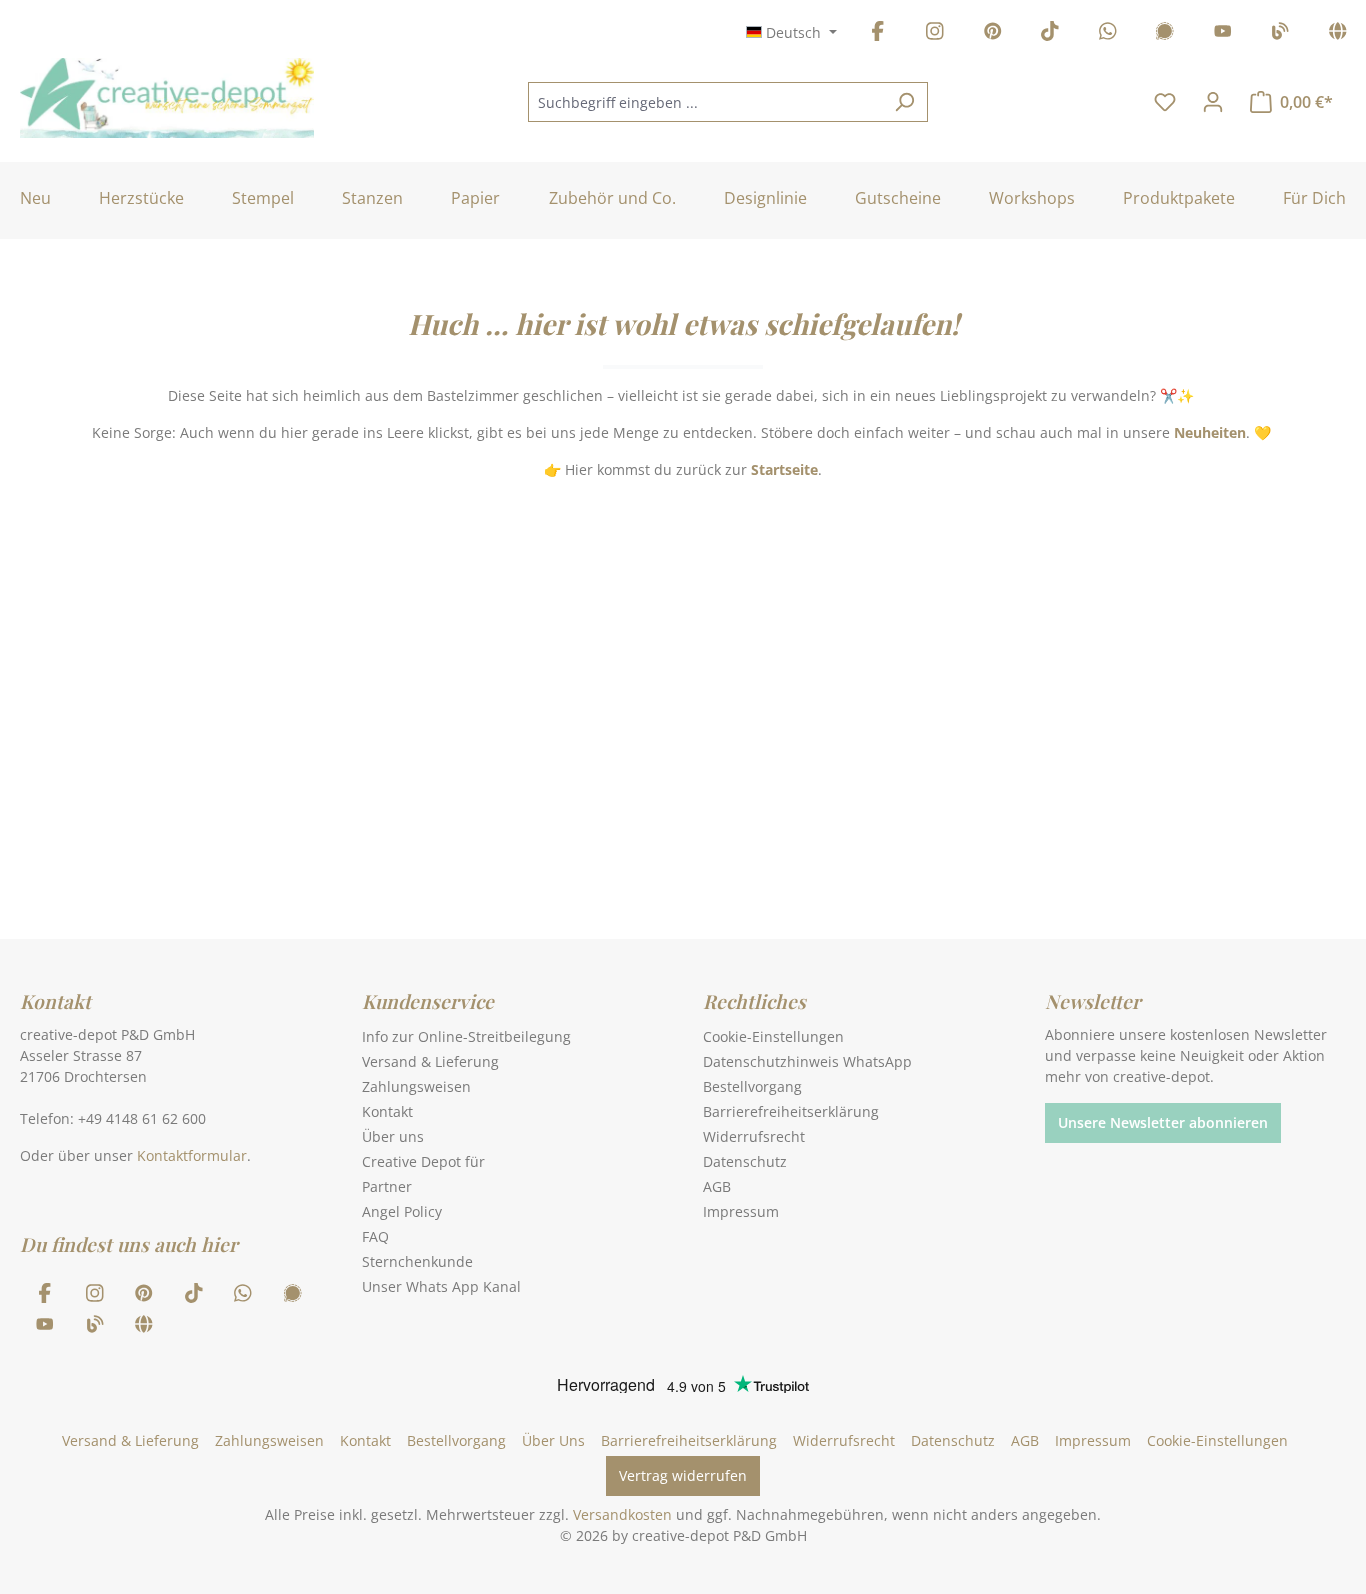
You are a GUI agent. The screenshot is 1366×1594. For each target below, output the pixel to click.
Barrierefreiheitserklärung (791, 1111)
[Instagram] (935, 34)
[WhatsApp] (1108, 34)
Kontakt (387, 1111)
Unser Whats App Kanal (441, 1286)
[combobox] (705, 102)
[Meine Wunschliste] (1165, 102)
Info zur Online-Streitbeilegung (466, 1036)
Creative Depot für (423, 1161)
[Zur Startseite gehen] (167, 98)
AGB (717, 1186)
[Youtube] (1223, 34)
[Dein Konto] (1213, 102)
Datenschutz (745, 1161)
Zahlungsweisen (416, 1086)
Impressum (741, 1211)
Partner (387, 1186)
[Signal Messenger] (1165, 34)
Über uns (393, 1136)
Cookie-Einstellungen (773, 1036)
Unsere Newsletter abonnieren (1163, 1122)
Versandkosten (622, 1514)
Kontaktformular (192, 1155)
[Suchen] (904, 102)
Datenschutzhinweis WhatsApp (807, 1061)
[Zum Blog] (1280, 34)
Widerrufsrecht (754, 1136)
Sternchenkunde (417, 1261)
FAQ (375, 1236)
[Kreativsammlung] (1338, 34)
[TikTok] (1050, 34)
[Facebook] (878, 34)
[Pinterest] (993, 34)
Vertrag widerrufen (683, 1475)
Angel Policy (402, 1211)
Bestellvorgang (752, 1086)
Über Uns (553, 1440)
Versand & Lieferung (430, 1061)
